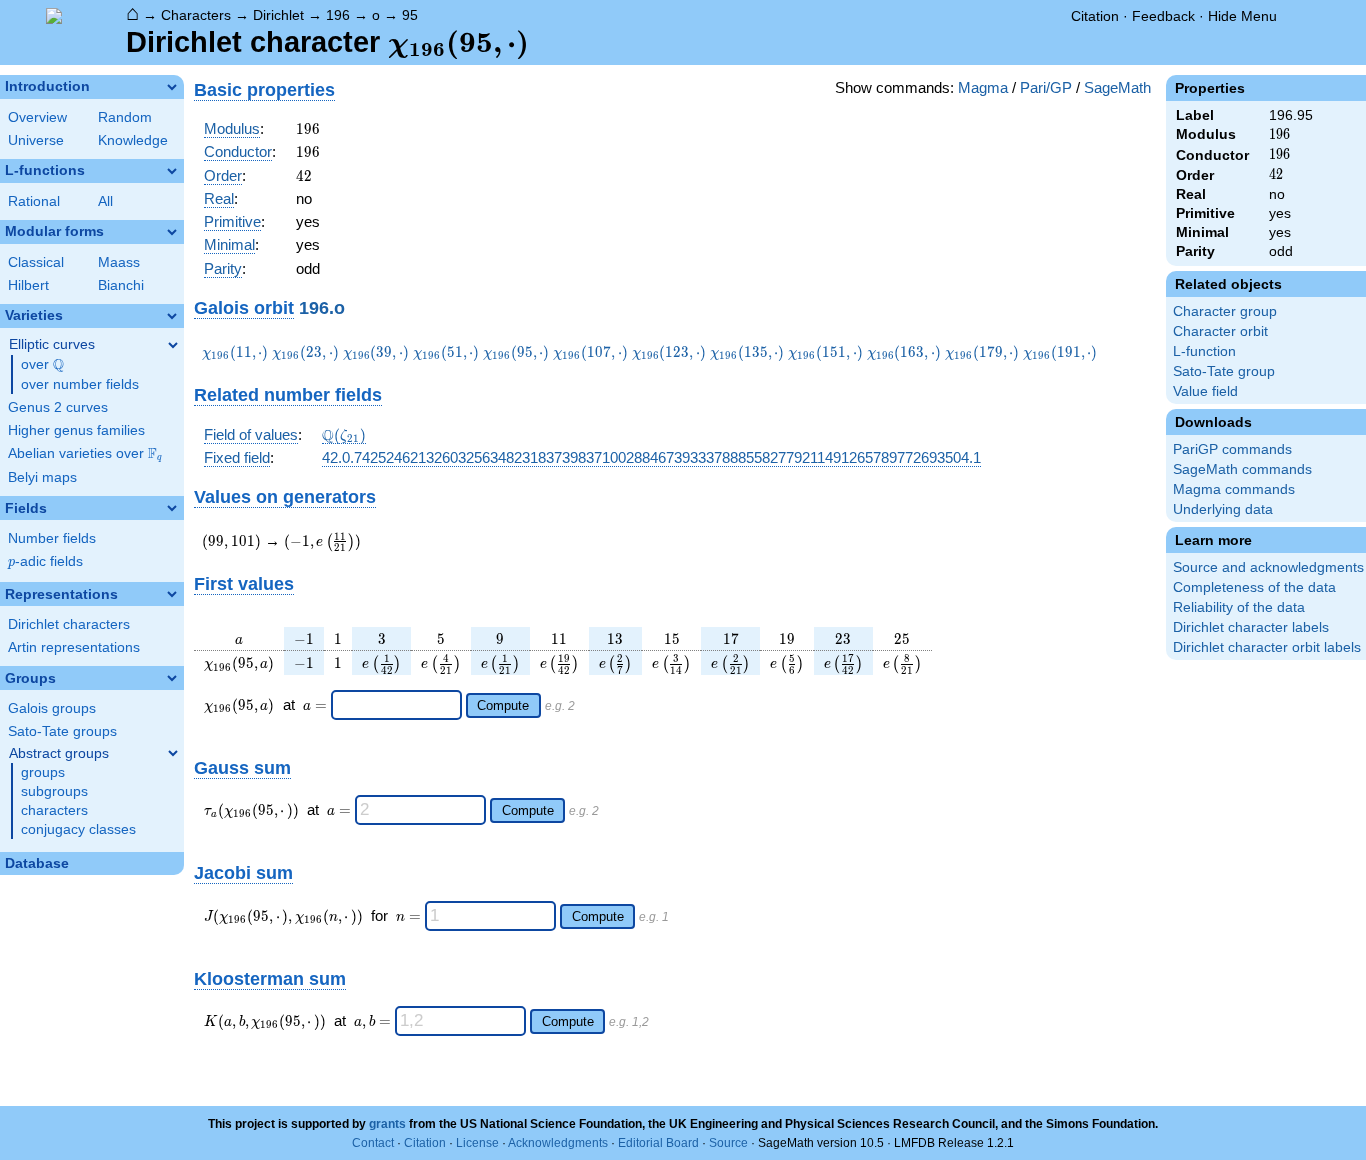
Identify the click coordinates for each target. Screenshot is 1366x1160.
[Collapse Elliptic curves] (173, 345)
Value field (1205, 391)
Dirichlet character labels (1251, 627)
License (477, 1143)
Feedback (1163, 16)
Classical (36, 262)
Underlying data (1223, 509)
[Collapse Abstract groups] (173, 753)
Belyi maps (42, 477)
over (42, 365)
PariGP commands (1232, 449)
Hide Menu (1242, 16)
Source (728, 1143)
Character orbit (1220, 331)
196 (338, 15)
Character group (1225, 311)
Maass (119, 262)
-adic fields (45, 561)
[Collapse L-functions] (172, 171)
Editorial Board (658, 1143)
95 (410, 15)
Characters (196, 15)
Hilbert (28, 285)
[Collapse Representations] (172, 594)
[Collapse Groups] (172, 678)
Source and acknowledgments (1268, 567)
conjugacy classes (78, 829)
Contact (373, 1143)
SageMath (1117, 87)
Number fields (52, 538)
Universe (36, 140)
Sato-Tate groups (62, 731)
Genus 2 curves (58, 407)
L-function (1204, 351)
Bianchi (121, 285)
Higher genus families (76, 430)
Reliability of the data (1239, 607)
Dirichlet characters (69, 624)
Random (125, 117)
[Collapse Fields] (172, 508)
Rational (34, 201)
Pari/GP (1046, 87)
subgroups (54, 791)
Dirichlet (278, 15)
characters (54, 810)
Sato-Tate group (1224, 371)
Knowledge (133, 140)
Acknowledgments (558, 1143)
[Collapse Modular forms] (172, 232)
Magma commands (1234, 489)
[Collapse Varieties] (172, 316)
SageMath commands (1242, 469)
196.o (322, 307)
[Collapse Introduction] (172, 87)
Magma (983, 87)
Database (37, 863)
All (105, 201)
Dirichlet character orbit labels (1267, 647)
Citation (1095, 16)
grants (387, 1124)
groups (43, 772)
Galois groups (52, 708)
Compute (503, 705)
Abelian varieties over (85, 454)
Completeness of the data (1254, 587)
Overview (37, 117)
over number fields (80, 384)
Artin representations (74, 647)
